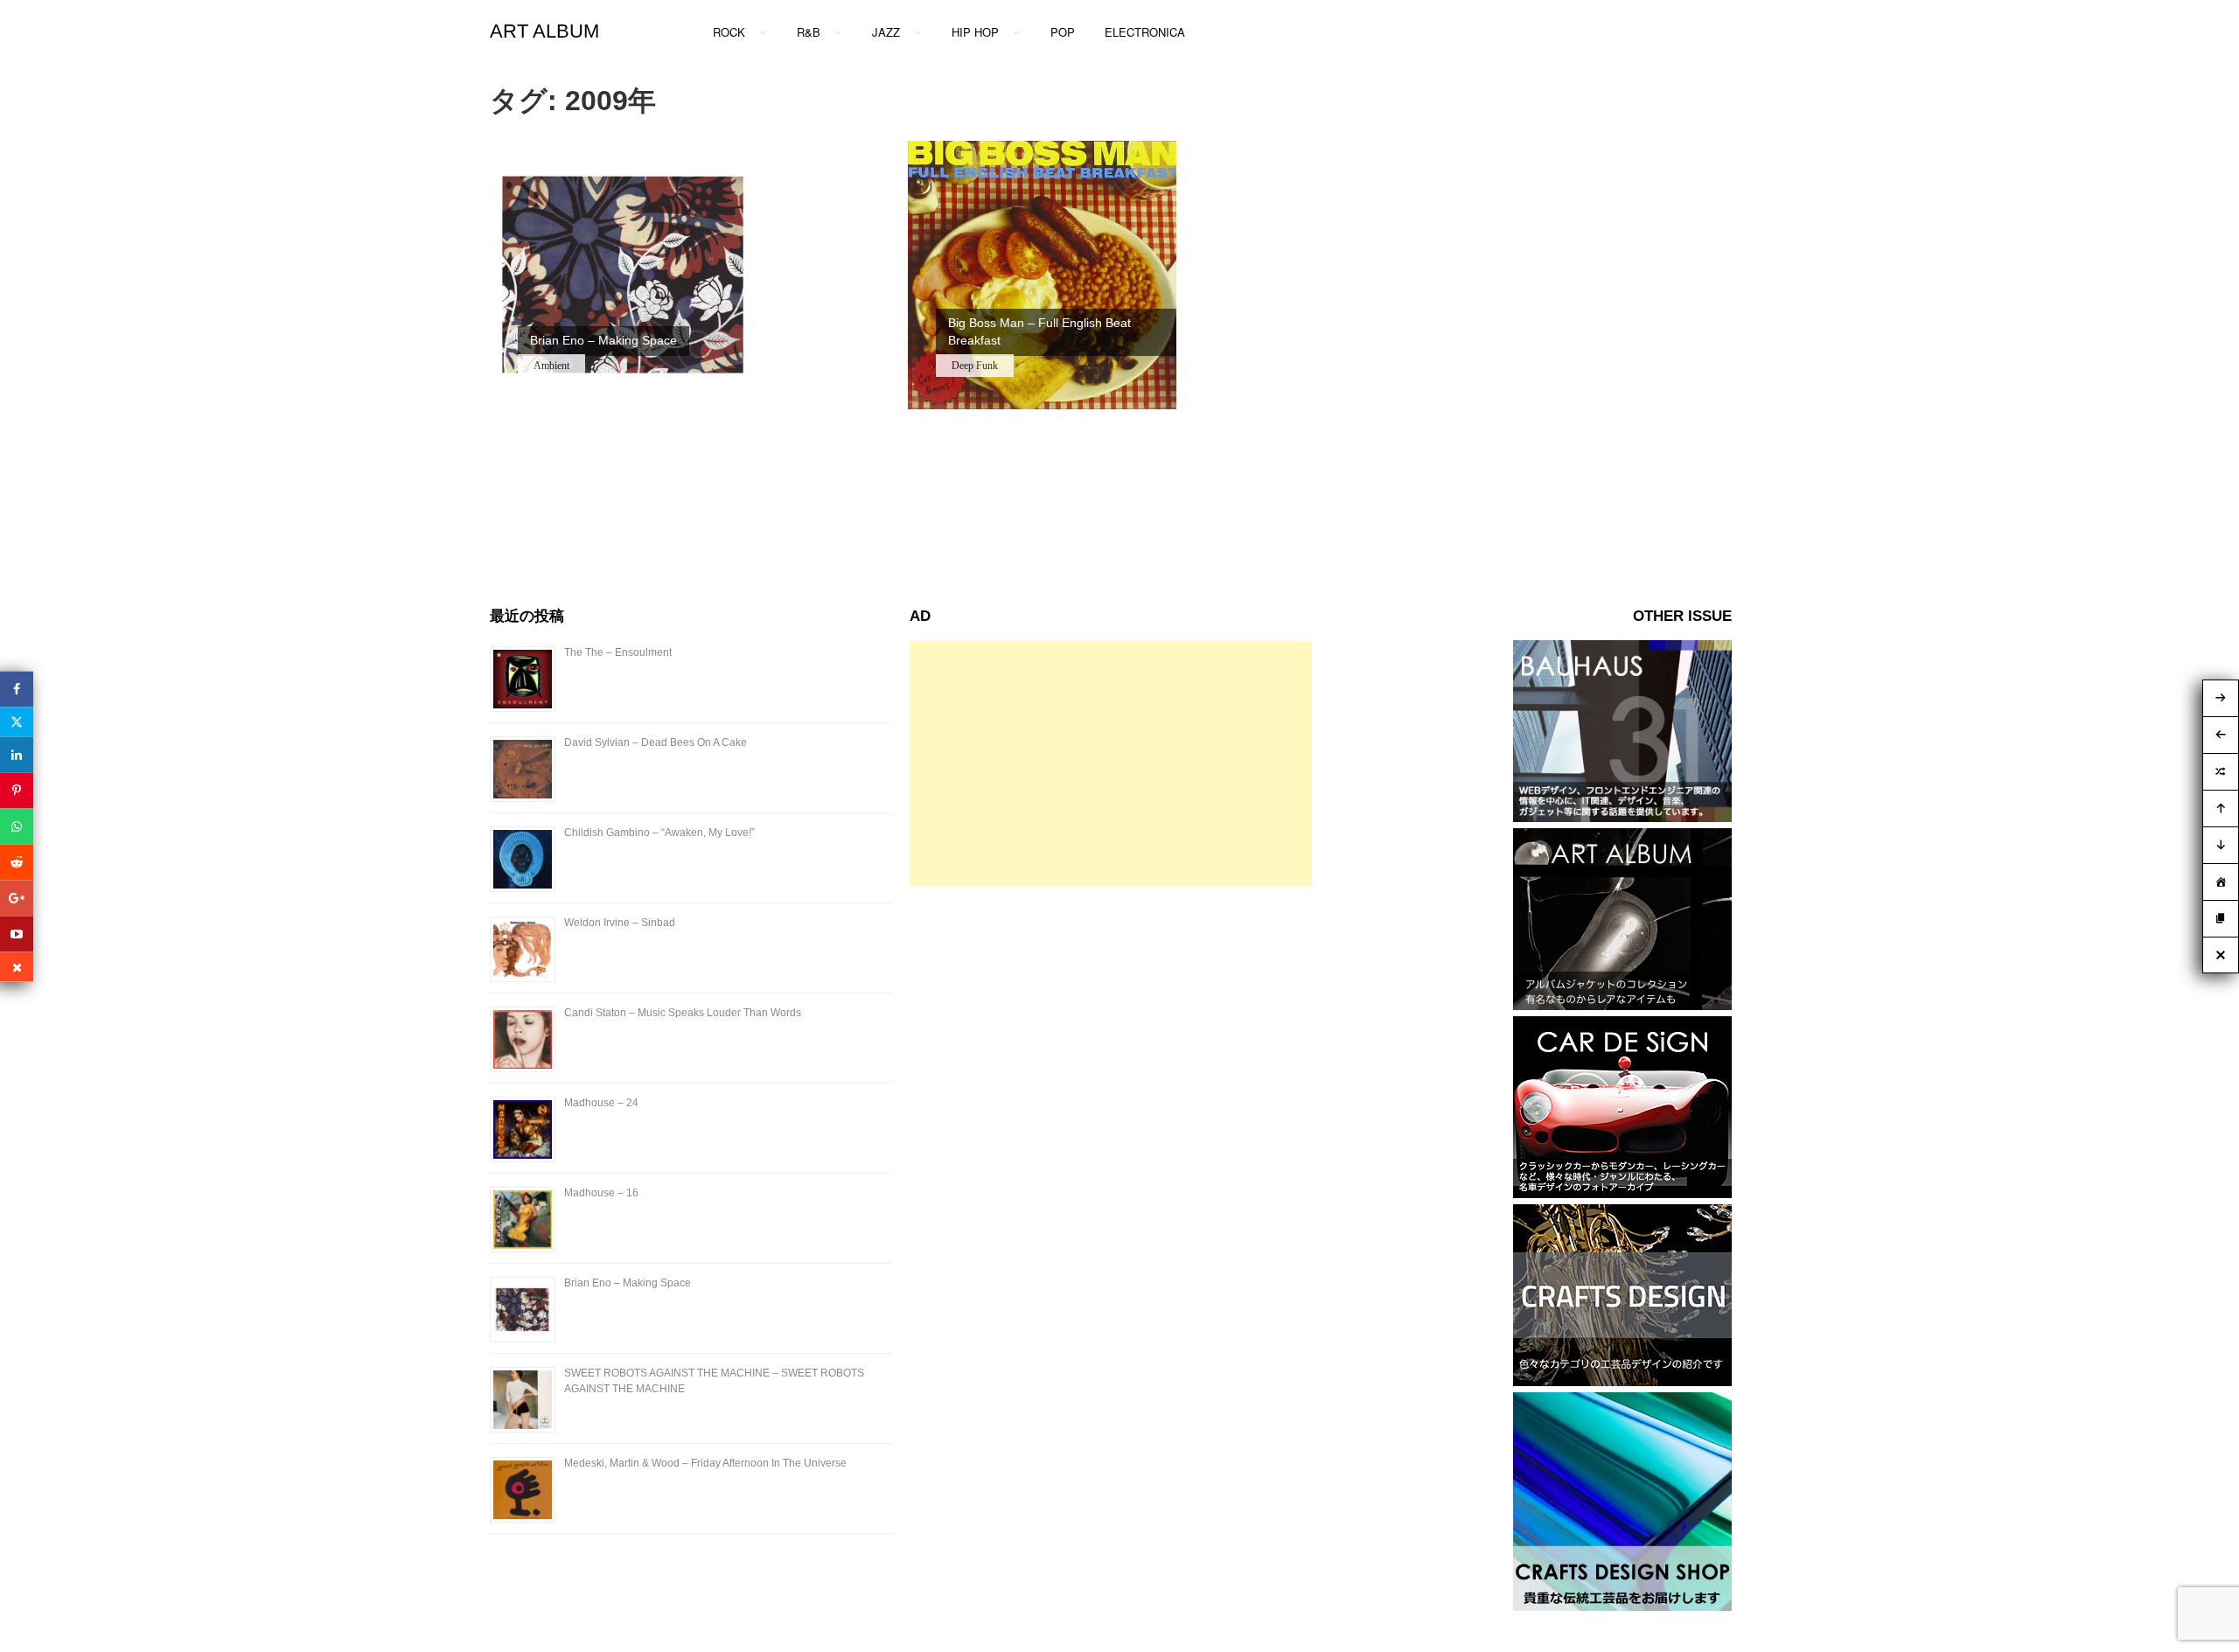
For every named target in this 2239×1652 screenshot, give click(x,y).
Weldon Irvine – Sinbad (620, 923)
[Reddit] (17, 862)
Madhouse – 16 (601, 1193)
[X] (17, 721)
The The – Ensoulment (618, 652)
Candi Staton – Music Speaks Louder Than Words (683, 1013)
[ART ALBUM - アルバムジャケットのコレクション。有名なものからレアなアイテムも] (1622, 1005)
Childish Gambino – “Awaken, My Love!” (659, 833)
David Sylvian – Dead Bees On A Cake (656, 742)
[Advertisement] (1111, 763)
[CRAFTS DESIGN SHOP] (1622, 1606)
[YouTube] (17, 934)
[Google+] (17, 898)
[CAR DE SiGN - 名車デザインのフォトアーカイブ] (1622, 1193)
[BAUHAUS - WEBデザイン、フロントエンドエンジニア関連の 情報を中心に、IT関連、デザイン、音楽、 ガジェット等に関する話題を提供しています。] (1622, 817)
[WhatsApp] (17, 826)
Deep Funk (975, 366)
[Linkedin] (17, 754)
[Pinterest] (17, 790)
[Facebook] (17, 689)
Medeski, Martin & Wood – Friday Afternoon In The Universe (705, 1463)
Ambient (551, 366)
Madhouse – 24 (601, 1103)
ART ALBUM (544, 31)
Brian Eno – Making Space (628, 1283)
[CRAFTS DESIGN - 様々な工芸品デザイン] (1622, 1381)
